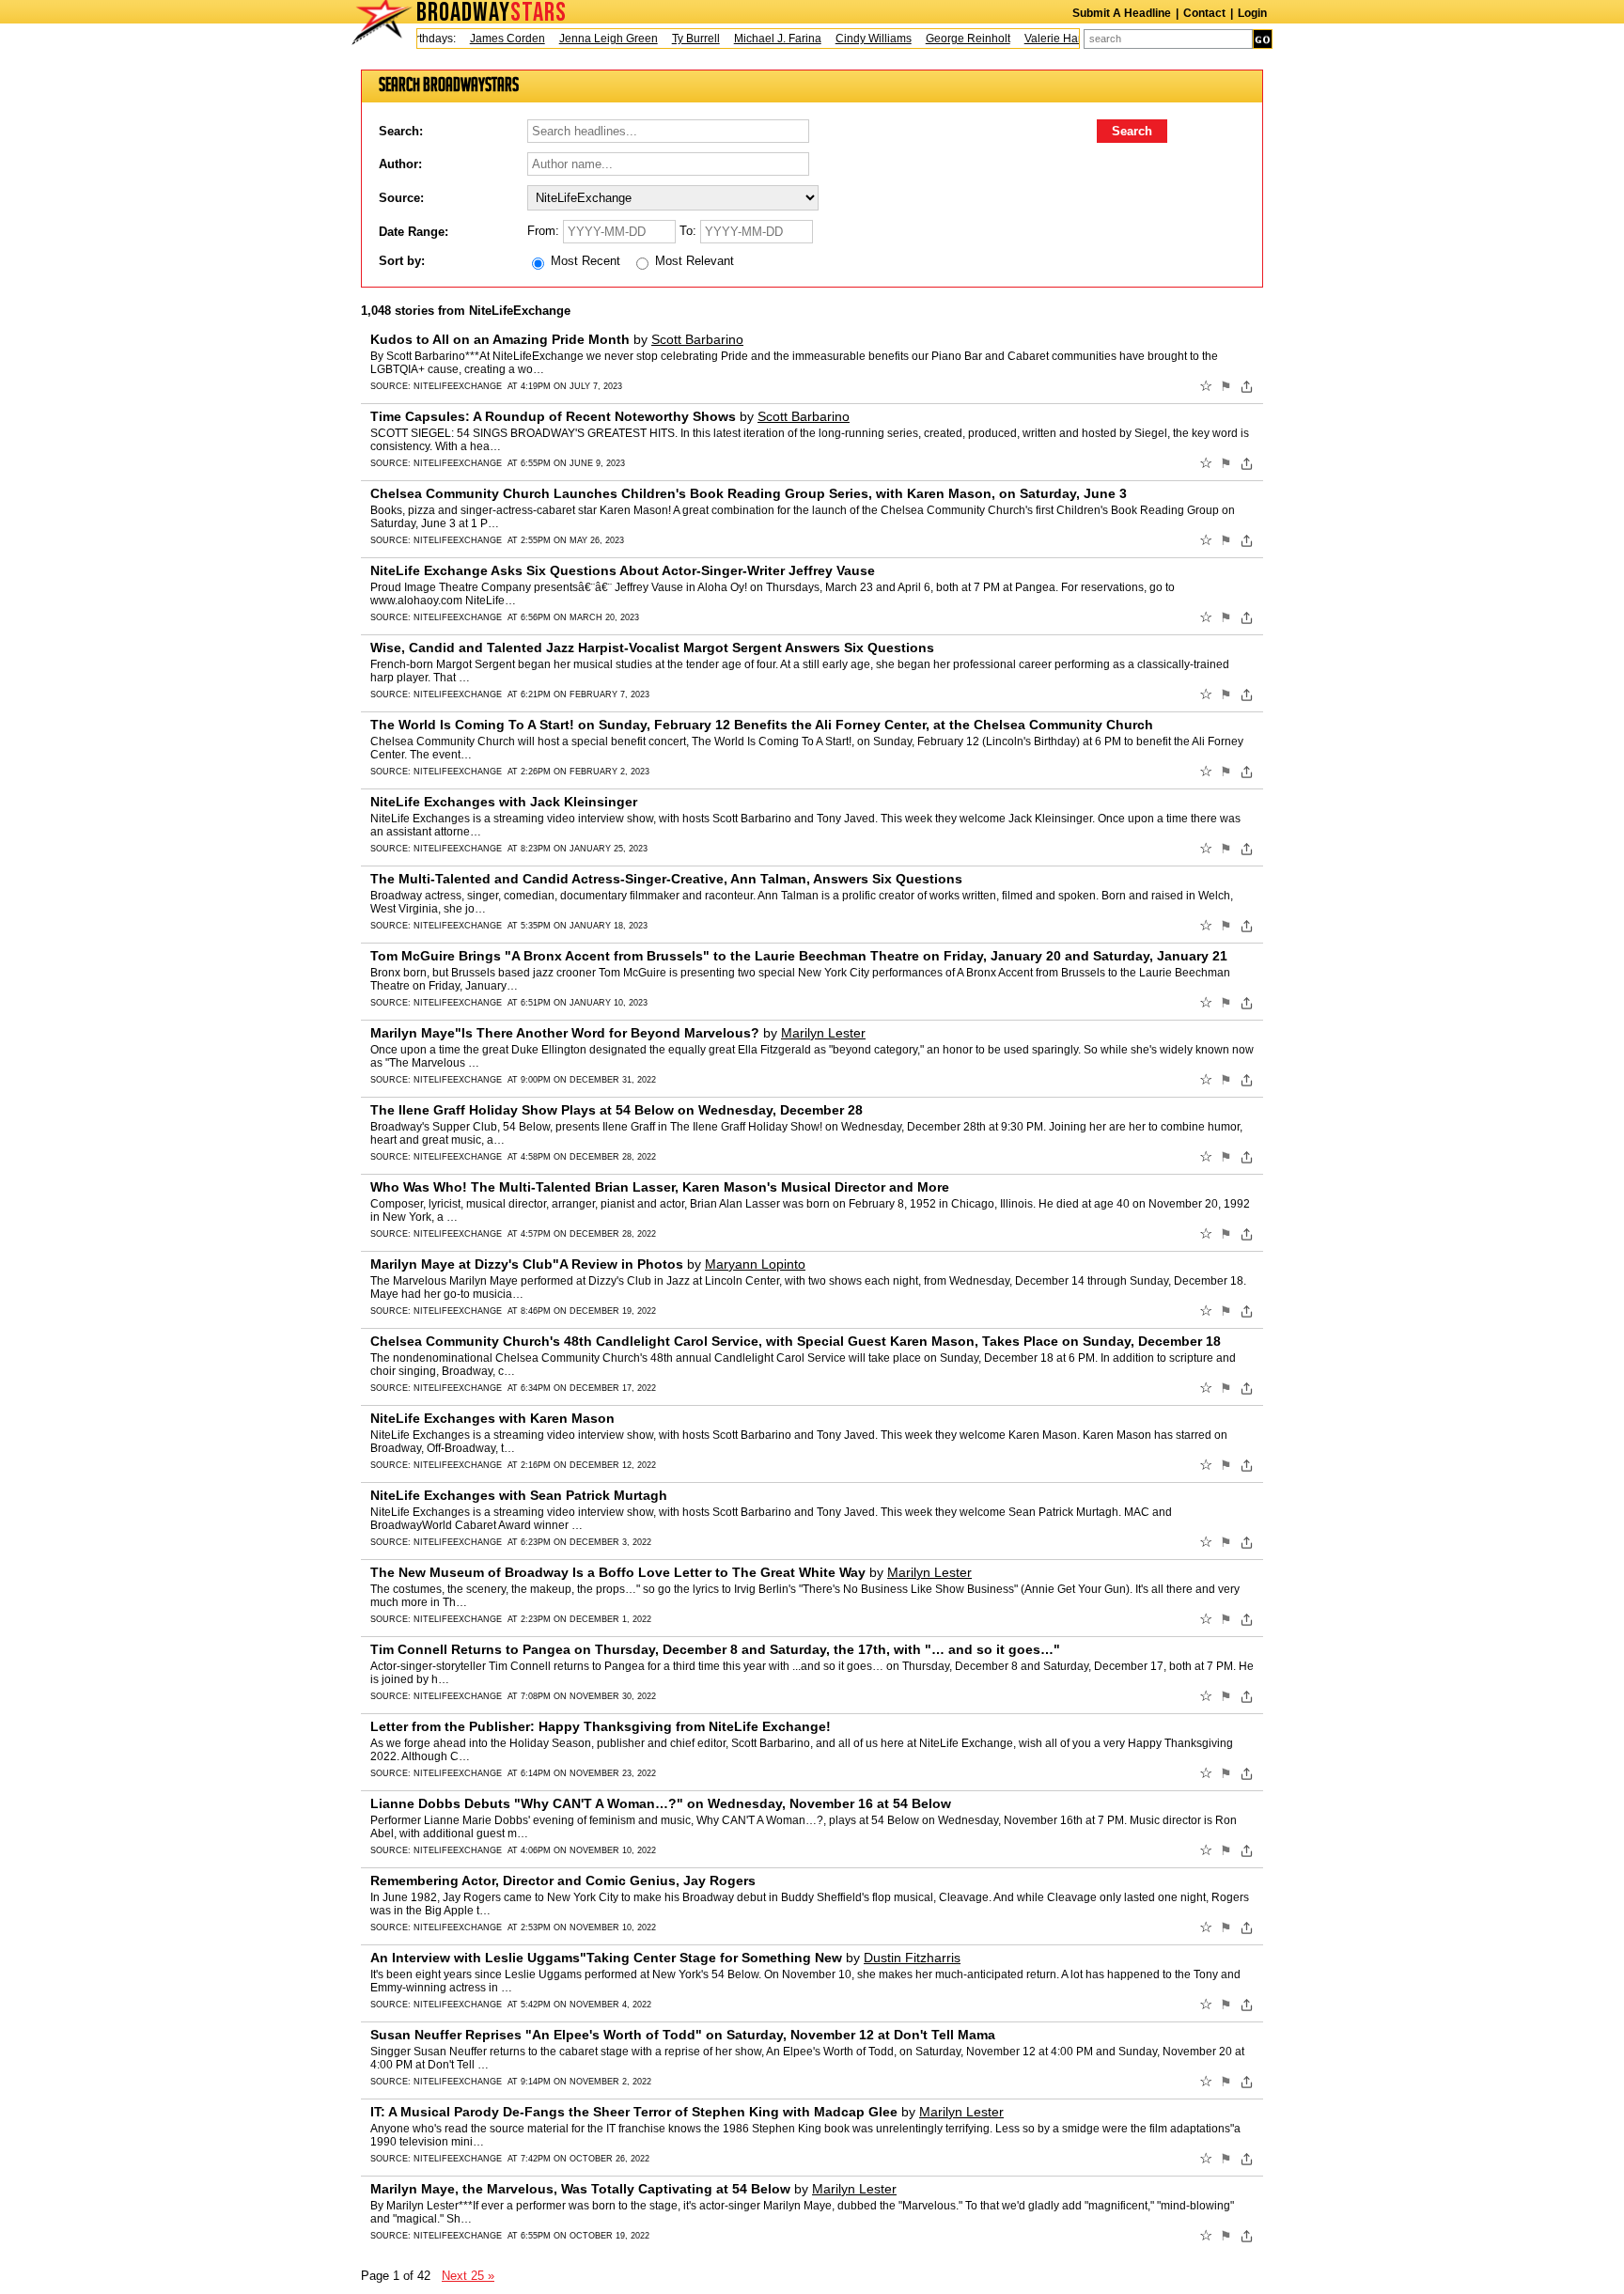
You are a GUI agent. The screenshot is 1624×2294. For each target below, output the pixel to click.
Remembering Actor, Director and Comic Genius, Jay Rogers (563, 1880)
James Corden (486, 39)
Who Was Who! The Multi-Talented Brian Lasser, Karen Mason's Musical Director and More (660, 1187)
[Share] (1247, 386)
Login (1252, 13)
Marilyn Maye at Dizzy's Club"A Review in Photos (527, 1264)
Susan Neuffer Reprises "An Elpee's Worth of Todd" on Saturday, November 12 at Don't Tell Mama (683, 2035)
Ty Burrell (674, 39)
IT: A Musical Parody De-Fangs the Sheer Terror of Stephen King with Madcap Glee (634, 2112)
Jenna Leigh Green (587, 39)
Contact (1204, 13)
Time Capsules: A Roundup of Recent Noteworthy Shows (553, 416)
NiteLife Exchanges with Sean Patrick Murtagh (519, 1495)
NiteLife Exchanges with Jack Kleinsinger (504, 802)
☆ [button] (1206, 386)
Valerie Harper (1040, 39)
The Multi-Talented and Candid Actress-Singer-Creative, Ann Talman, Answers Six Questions (666, 879)
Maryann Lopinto (755, 1264)
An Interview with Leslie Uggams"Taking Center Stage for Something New (606, 1958)
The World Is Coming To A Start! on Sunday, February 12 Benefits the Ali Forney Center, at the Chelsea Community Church (762, 725)
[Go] (1263, 39)
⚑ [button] (1226, 386)
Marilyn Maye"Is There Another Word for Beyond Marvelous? (565, 1033)
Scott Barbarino (697, 339)
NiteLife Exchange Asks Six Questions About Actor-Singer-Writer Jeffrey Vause (623, 570)
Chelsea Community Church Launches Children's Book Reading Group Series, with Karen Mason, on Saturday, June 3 (749, 493)
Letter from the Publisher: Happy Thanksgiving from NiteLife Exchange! (601, 1726)
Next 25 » (468, 2276)
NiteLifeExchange (458, 386)
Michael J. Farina (756, 39)
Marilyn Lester (823, 1033)
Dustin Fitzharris (912, 1958)
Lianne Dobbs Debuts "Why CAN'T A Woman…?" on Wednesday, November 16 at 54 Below (661, 1803)
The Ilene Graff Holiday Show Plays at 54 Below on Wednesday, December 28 (617, 1110)
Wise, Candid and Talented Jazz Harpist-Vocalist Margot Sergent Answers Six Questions (652, 648)
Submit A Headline (1122, 13)
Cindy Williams (852, 39)
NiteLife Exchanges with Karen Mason (492, 1418)
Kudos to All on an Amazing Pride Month (500, 339)
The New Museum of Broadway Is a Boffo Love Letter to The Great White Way (618, 1572)
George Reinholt (946, 39)
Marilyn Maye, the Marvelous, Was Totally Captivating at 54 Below (580, 2189)
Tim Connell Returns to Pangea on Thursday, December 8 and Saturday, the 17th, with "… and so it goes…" (715, 1649)
